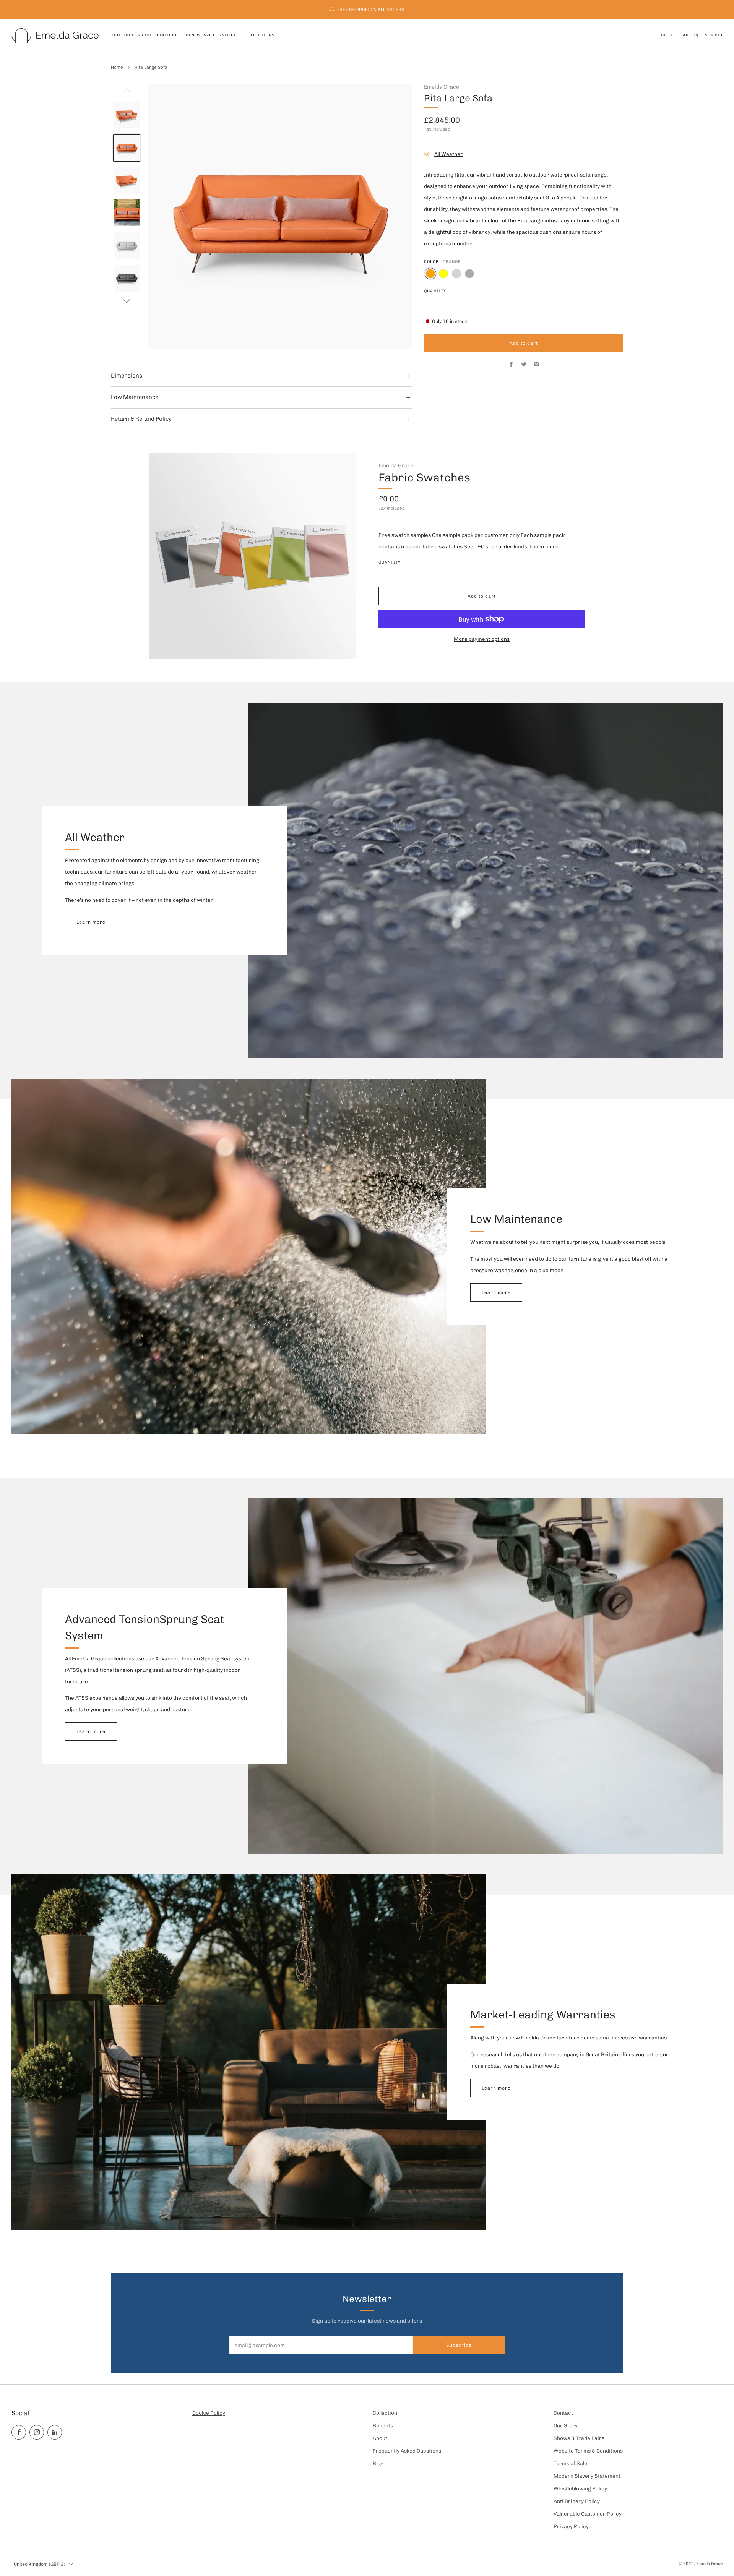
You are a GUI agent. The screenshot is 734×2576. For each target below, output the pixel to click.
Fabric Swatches (424, 477)
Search (714, 35)
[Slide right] (127, 301)
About (380, 2438)
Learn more (544, 546)
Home (117, 67)
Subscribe (459, 2345)
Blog (378, 2463)
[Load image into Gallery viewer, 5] (127, 246)
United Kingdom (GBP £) (40, 2564)
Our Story (566, 2425)
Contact (563, 2413)
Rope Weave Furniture (211, 35)
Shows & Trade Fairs (579, 2438)
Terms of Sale (570, 2463)
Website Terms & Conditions (588, 2451)
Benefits (383, 2425)
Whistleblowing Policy (580, 2488)
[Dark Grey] (469, 274)
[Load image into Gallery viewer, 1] (127, 115)
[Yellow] (443, 274)
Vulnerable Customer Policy (588, 2514)
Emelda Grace (442, 87)
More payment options (482, 639)
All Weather (449, 154)
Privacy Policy (571, 2526)
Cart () (689, 35)
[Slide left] (127, 92)
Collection (385, 2413)
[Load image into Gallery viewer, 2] (127, 148)
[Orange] (430, 274)
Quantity (435, 291)
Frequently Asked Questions (407, 2451)
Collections (260, 35)
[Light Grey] (456, 274)
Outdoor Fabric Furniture (145, 35)
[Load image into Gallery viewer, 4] (127, 213)
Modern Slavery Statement (587, 2476)
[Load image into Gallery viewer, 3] (127, 180)
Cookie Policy (209, 2413)
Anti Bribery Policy (577, 2501)
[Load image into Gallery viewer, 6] (127, 278)
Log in (666, 35)
